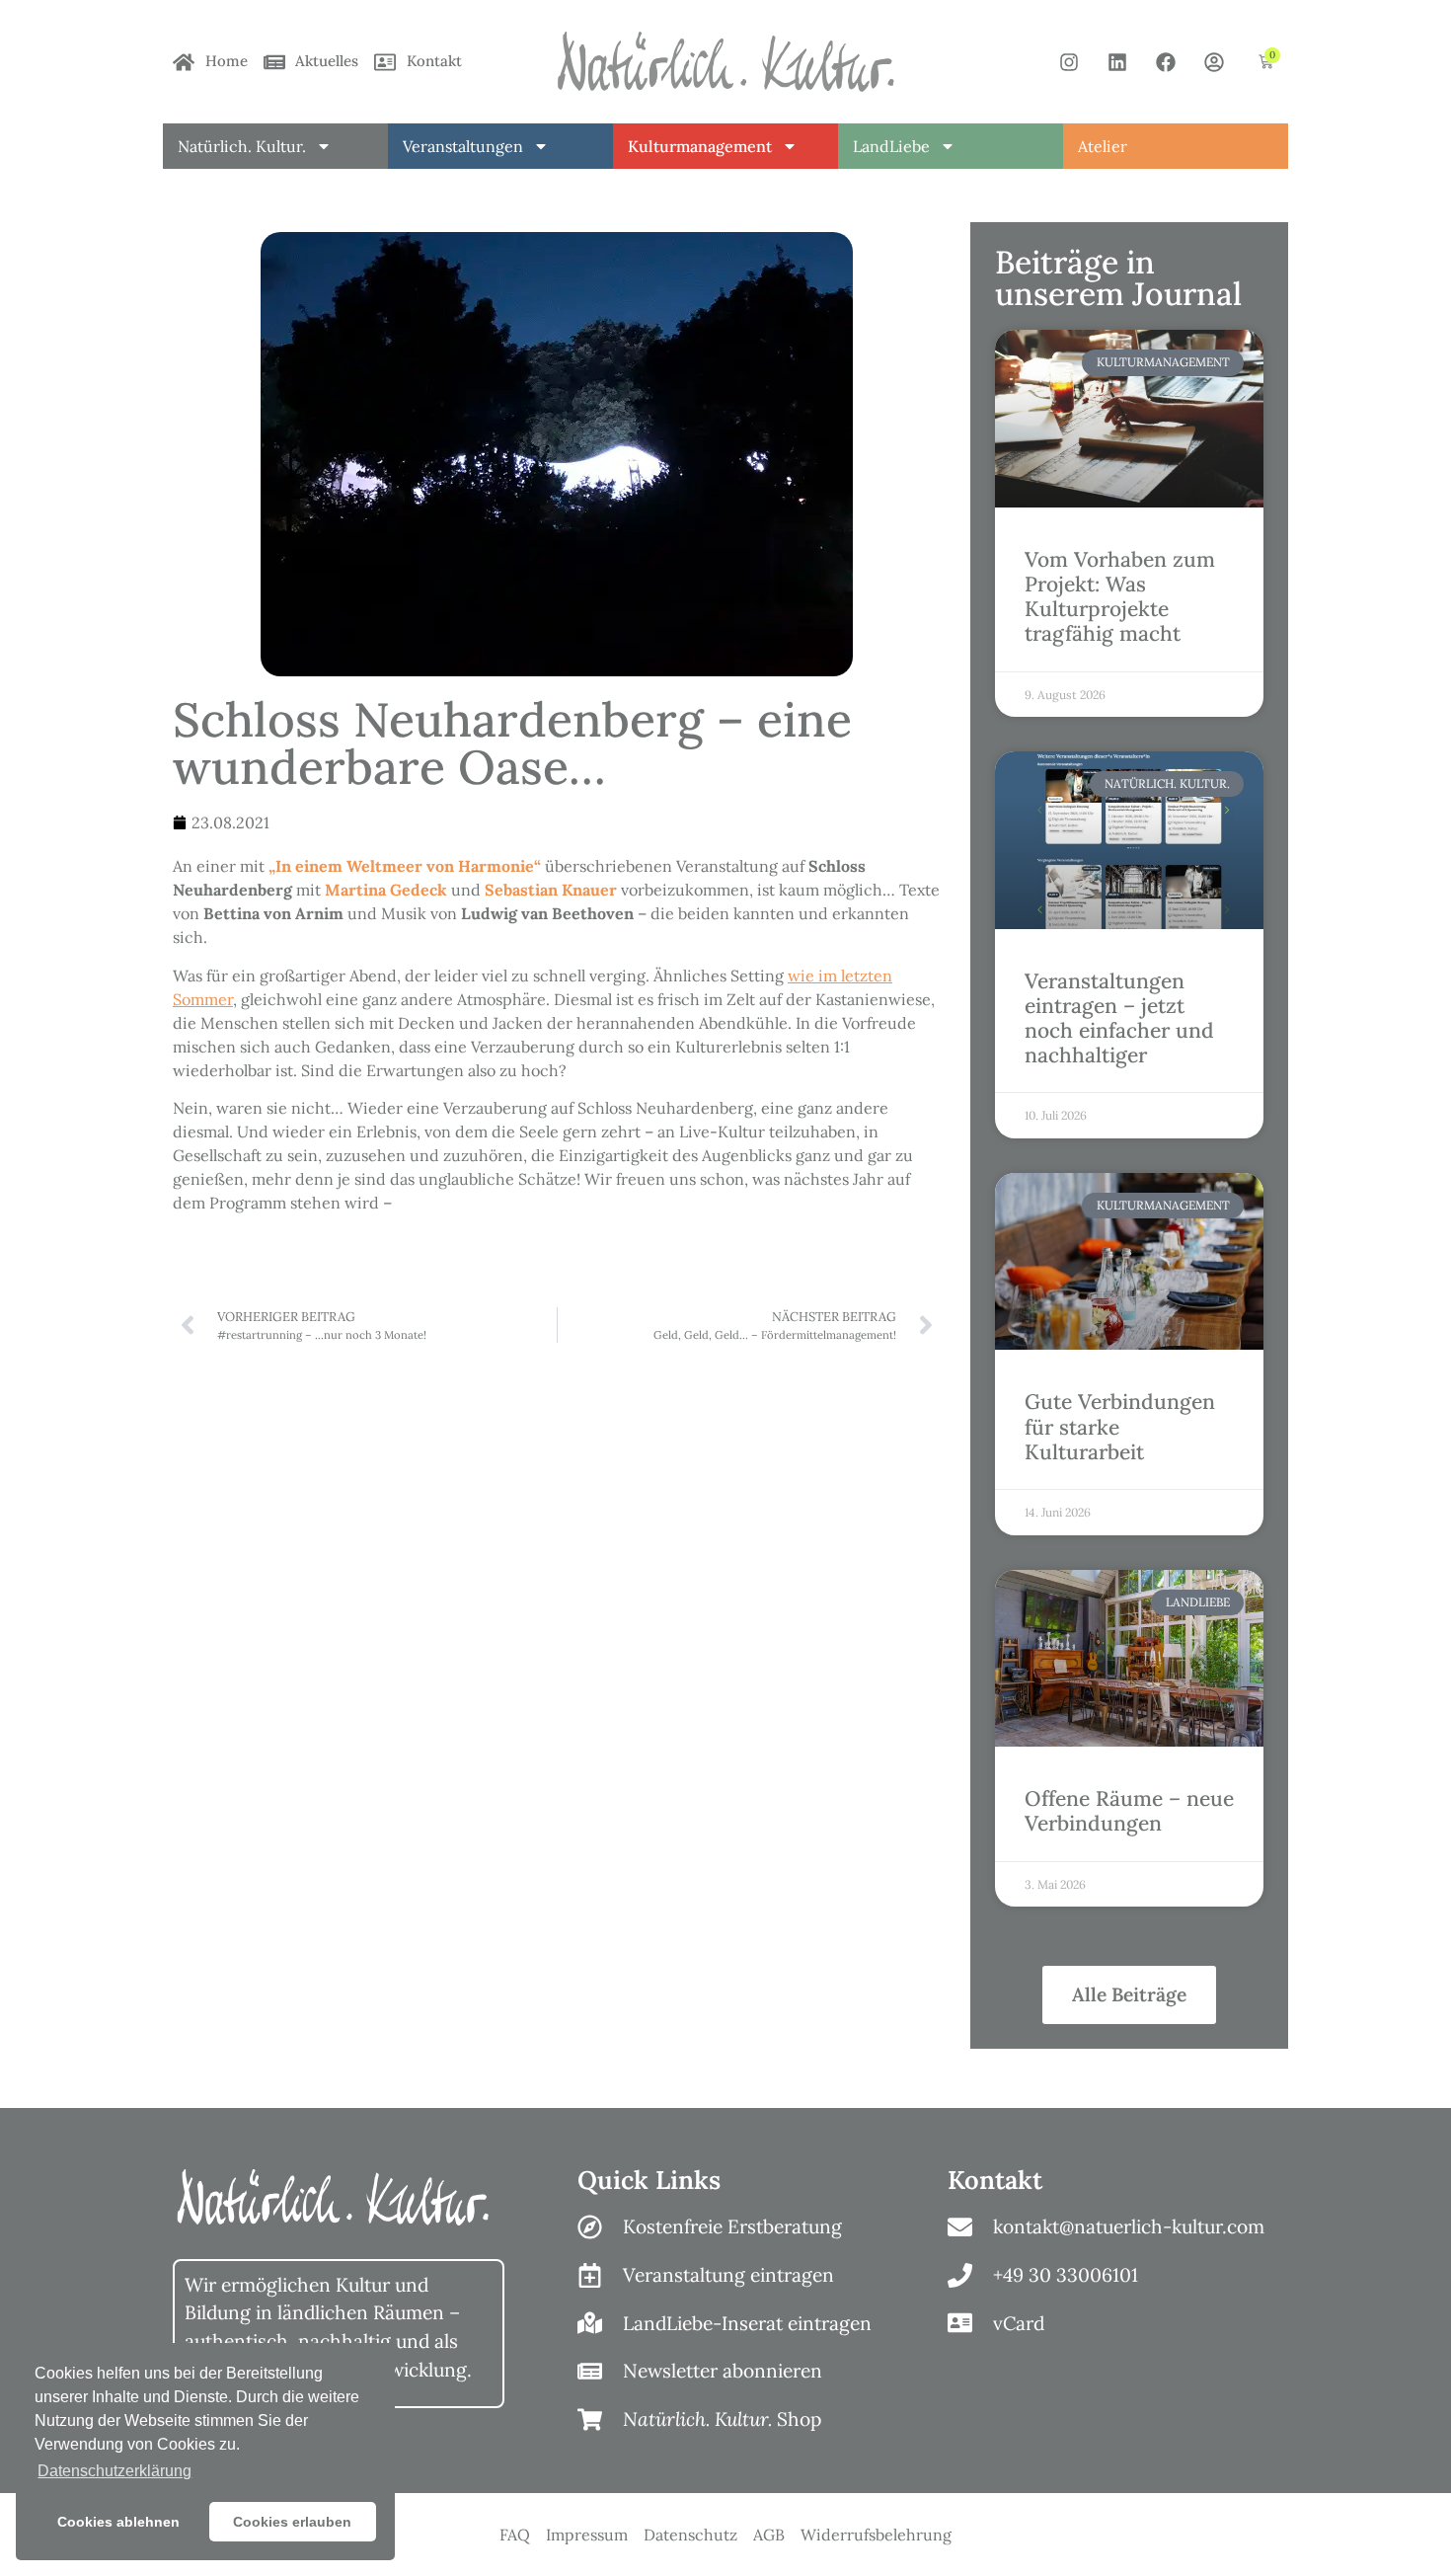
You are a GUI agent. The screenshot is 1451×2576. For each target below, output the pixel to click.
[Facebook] (1166, 62)
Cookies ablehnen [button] (118, 2522)
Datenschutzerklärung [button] (115, 2471)
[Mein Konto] (1214, 62)
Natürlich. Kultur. (242, 146)
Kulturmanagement (700, 146)
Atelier (1103, 146)
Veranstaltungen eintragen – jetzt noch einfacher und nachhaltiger (1119, 1018)
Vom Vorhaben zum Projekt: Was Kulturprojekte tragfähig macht (1120, 597)
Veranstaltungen (463, 146)
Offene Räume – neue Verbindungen (1129, 1811)
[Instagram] (1069, 62)
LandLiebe (891, 146)
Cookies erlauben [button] (292, 2522)
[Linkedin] (1117, 62)
